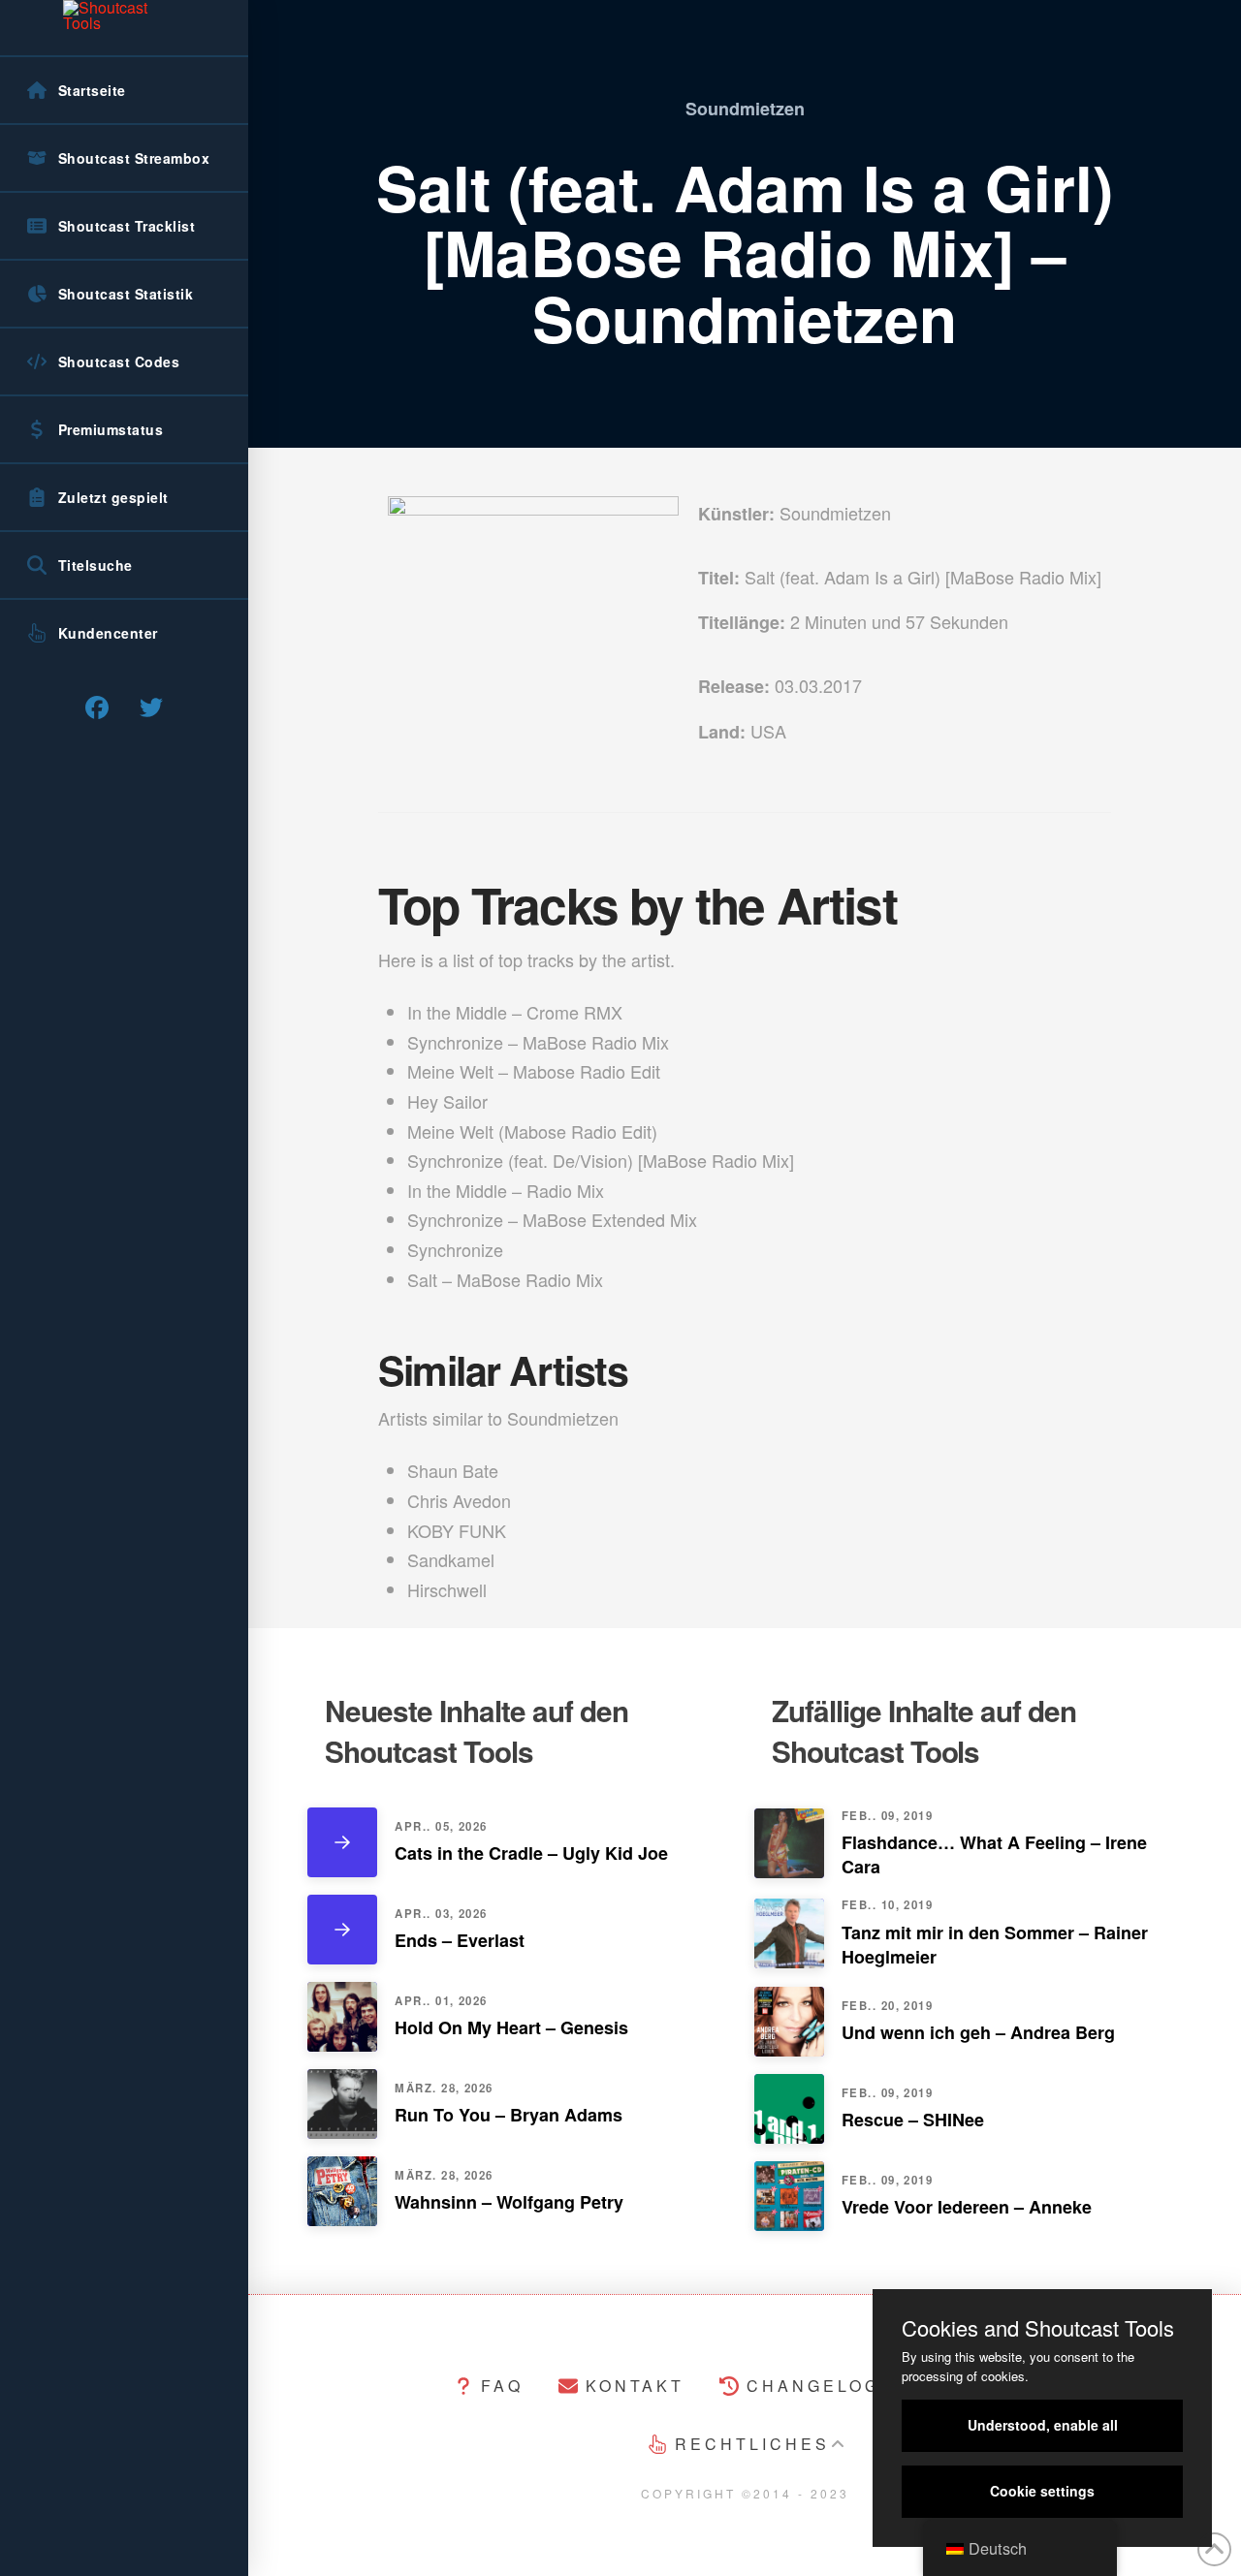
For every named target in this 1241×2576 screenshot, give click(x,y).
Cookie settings (1042, 2491)
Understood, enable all (1043, 2425)
